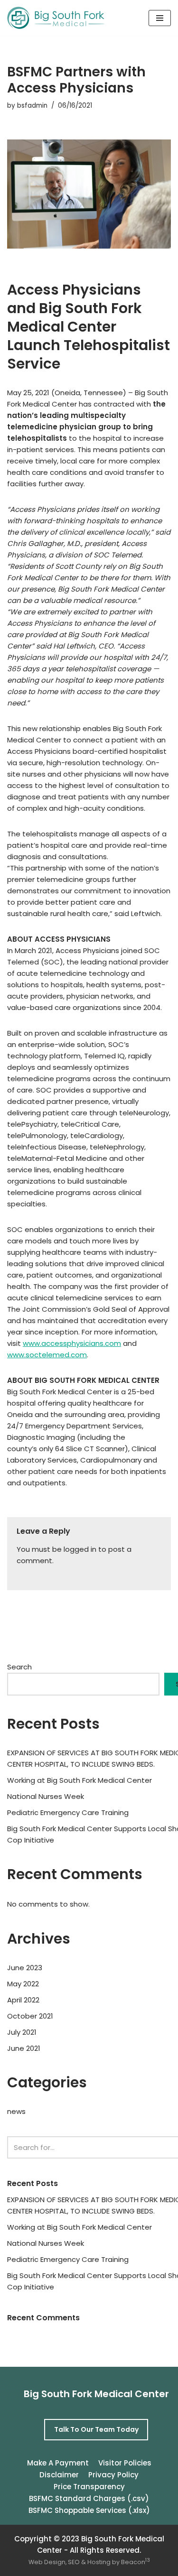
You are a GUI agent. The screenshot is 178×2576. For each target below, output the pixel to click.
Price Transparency (89, 2487)
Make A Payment (58, 2463)
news (16, 2111)
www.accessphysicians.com (72, 1343)
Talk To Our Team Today (96, 2429)
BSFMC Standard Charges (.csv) (89, 2498)
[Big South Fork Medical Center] (56, 18)
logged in (80, 1549)
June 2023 (25, 1968)
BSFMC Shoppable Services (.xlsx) (89, 2510)
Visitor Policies (125, 2463)
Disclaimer (59, 2475)
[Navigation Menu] (160, 18)
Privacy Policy (113, 2475)
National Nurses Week (46, 1796)
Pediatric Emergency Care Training (68, 1812)
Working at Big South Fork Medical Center (80, 1780)
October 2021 (30, 2016)
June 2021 (24, 2048)
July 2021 (22, 2032)
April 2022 (23, 2000)
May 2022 (23, 1984)
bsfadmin (32, 106)
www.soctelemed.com (47, 1355)
